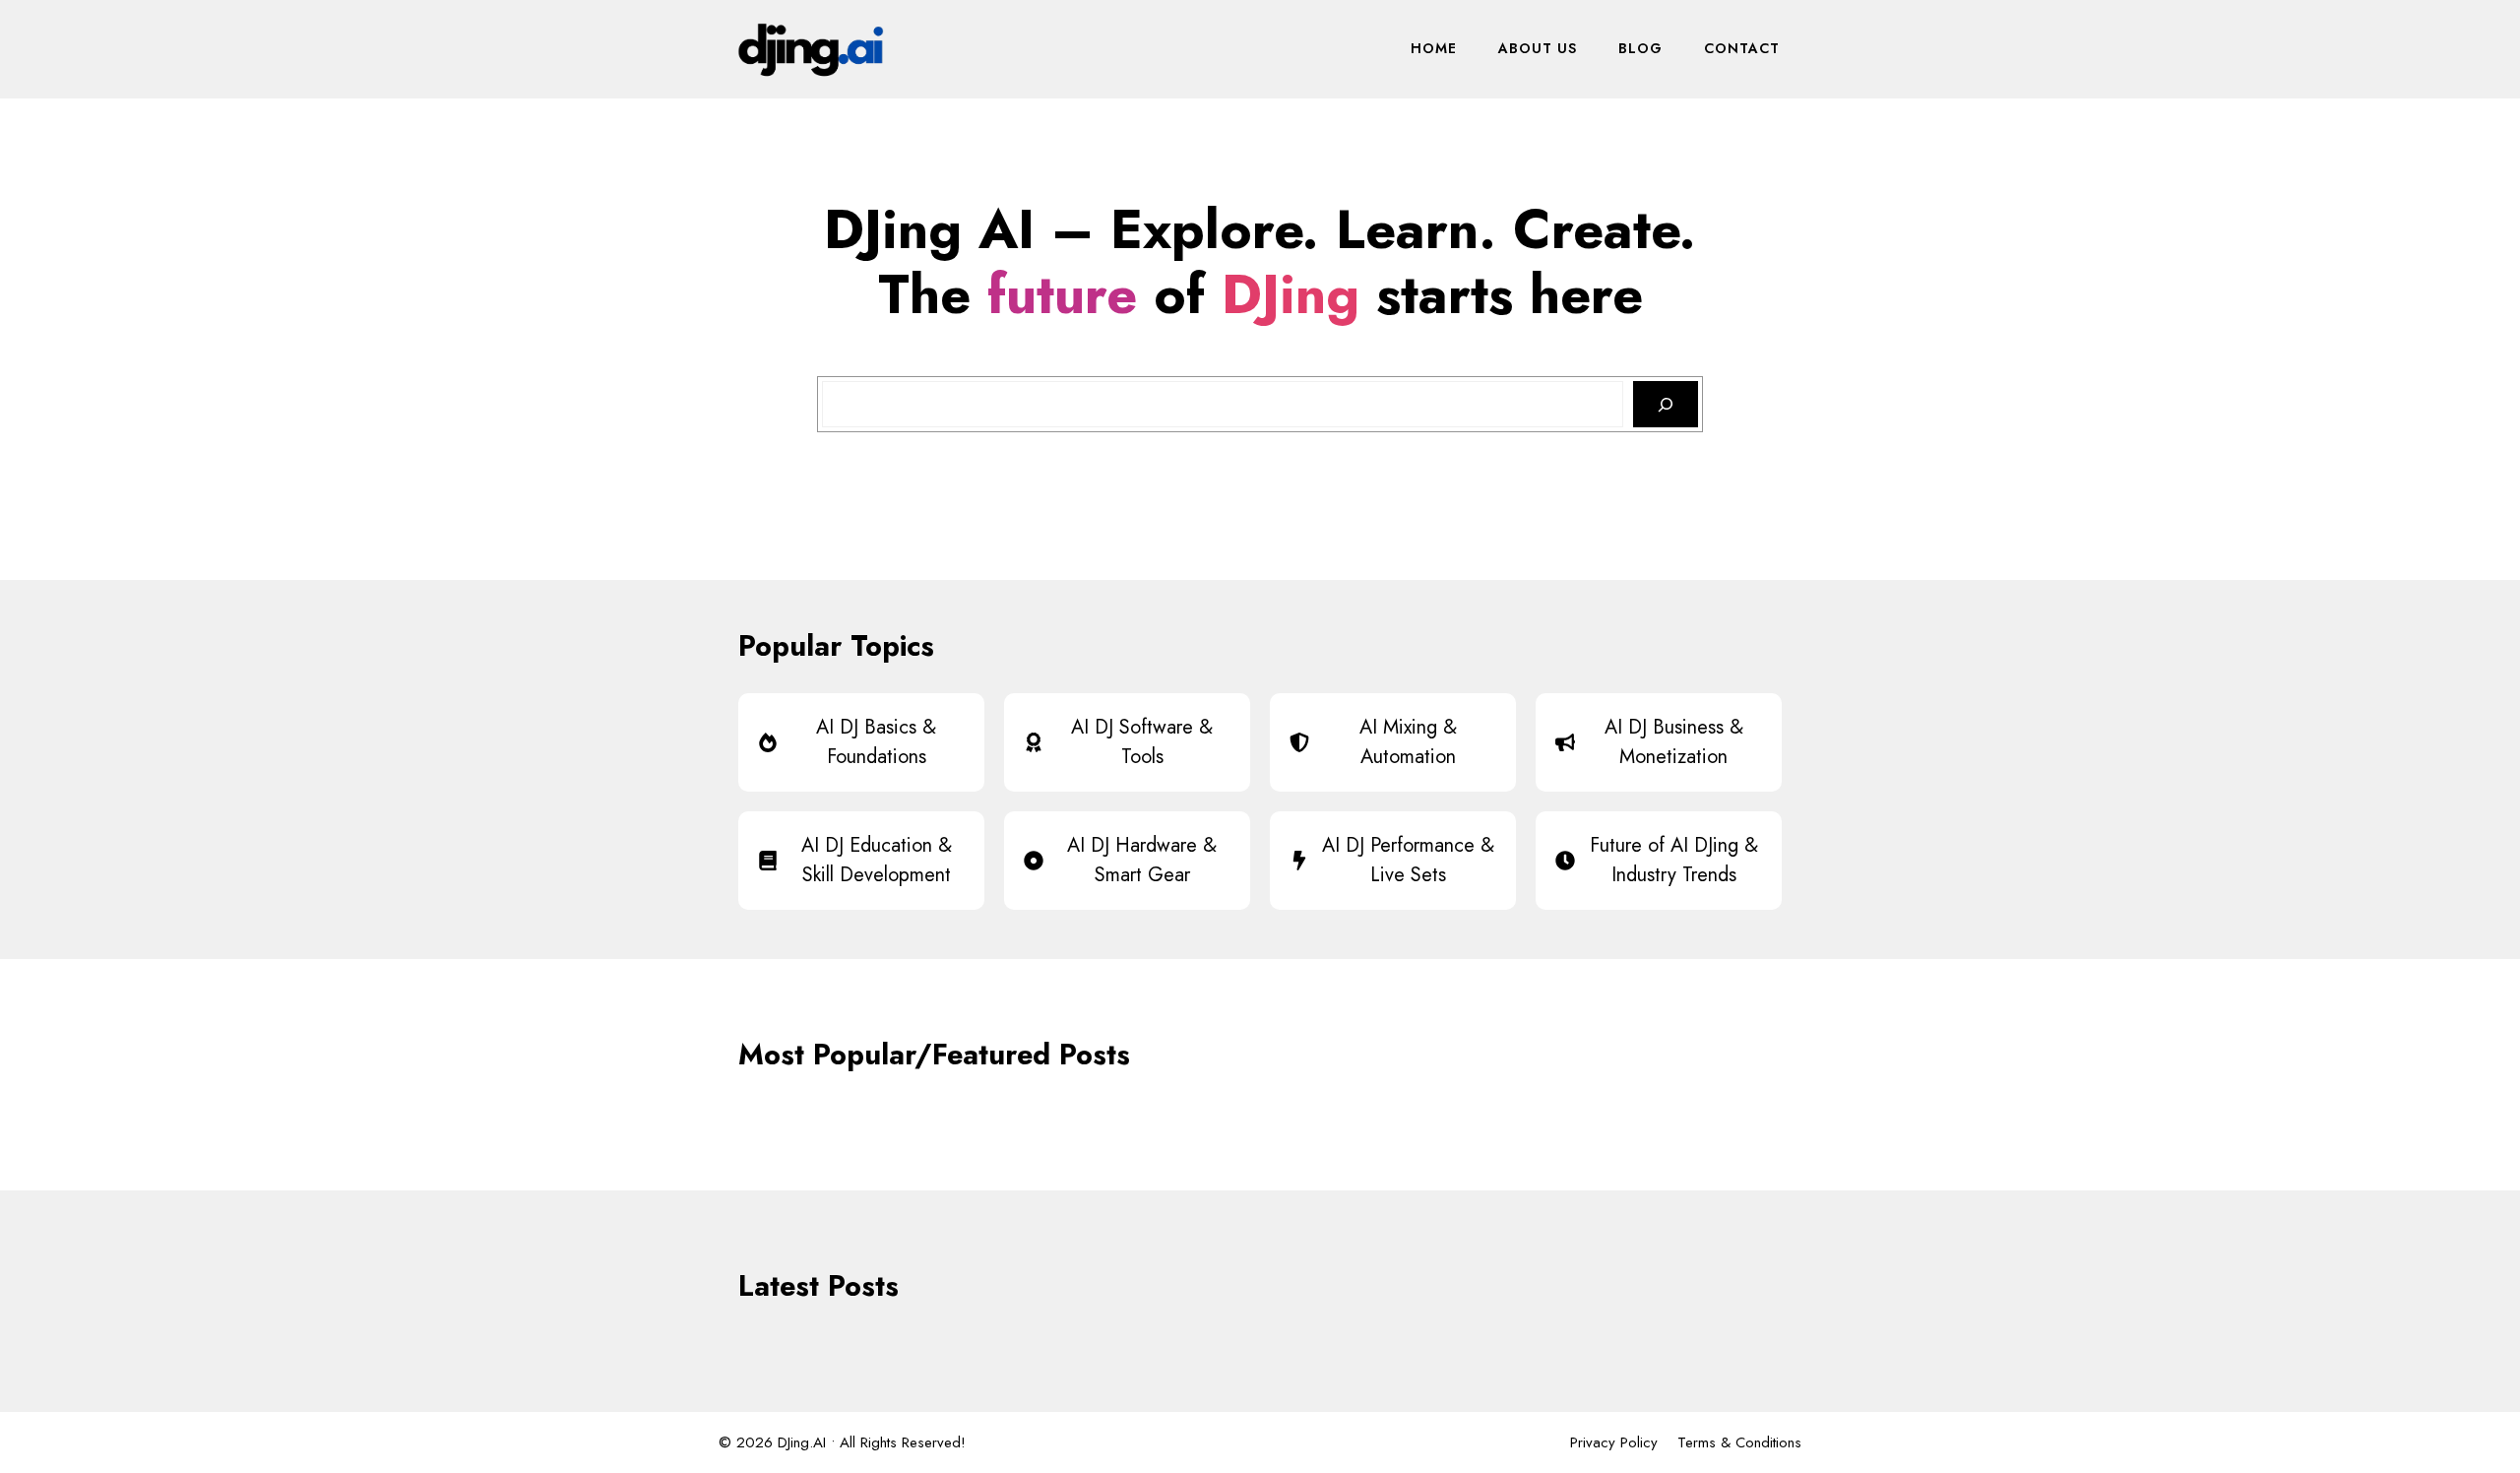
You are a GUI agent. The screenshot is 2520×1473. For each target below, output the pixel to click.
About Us (1538, 48)
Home (1434, 48)
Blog (1640, 48)
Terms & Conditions (1739, 1442)
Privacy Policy (1614, 1442)
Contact (1742, 48)
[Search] (1666, 405)
